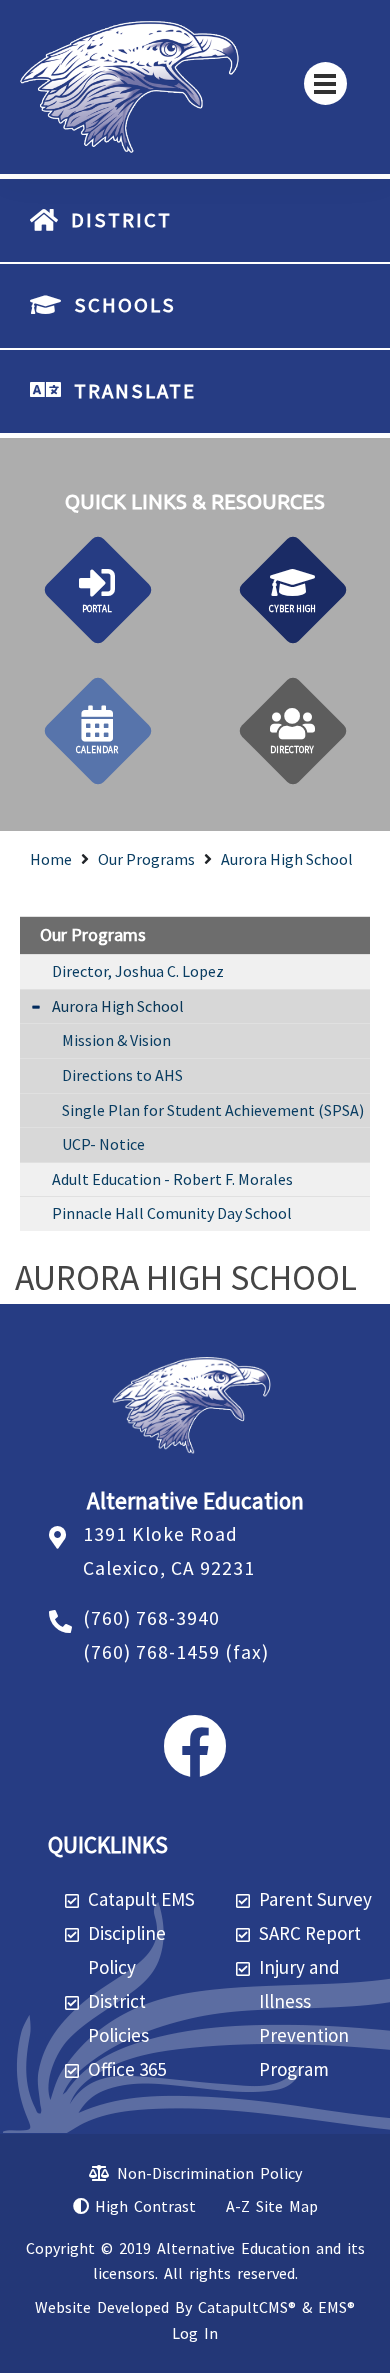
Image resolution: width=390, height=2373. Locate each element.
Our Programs (146, 859)
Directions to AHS (122, 1075)
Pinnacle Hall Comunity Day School (172, 1213)
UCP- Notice (103, 1144)
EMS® (336, 2307)
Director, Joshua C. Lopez (138, 971)
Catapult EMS (141, 1899)
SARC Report (310, 1933)
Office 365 (127, 2069)
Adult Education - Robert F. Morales (172, 1179)
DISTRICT (121, 220)
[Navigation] (325, 83)
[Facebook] (195, 1764)
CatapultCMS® (247, 2307)
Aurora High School (287, 859)
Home (51, 859)
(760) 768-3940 (151, 1618)
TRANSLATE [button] (135, 391)
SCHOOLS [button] (125, 305)
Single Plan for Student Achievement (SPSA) (213, 1110)
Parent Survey (315, 1899)
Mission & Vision (116, 1040)
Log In (195, 2333)
